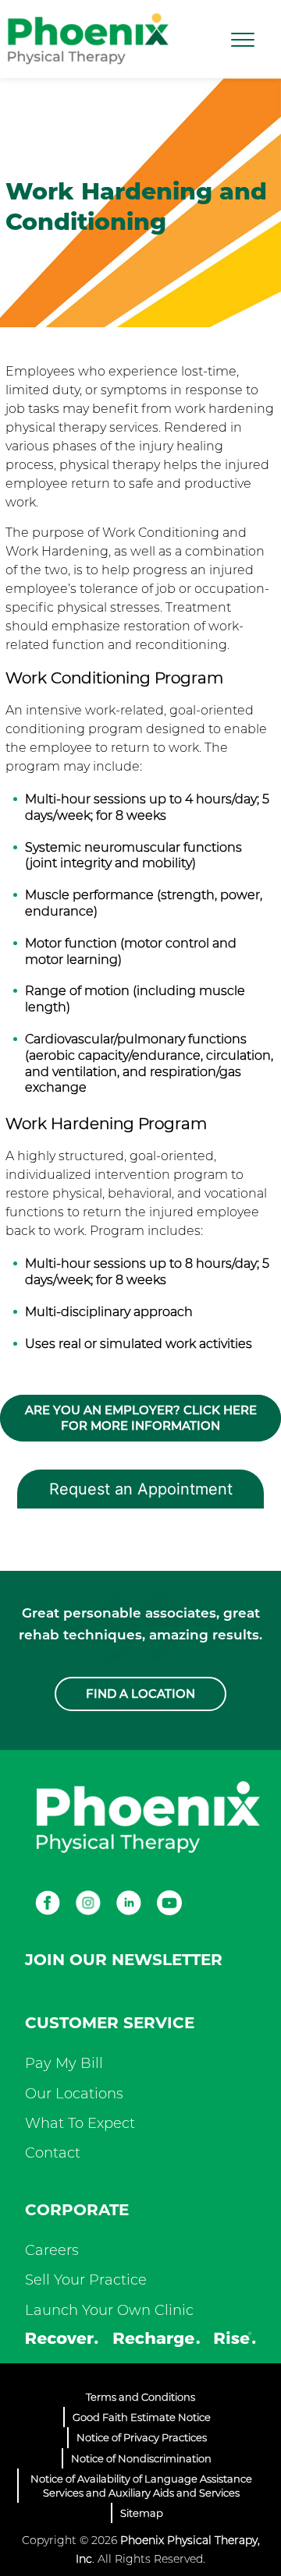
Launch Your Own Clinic (109, 2310)
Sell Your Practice (86, 2280)
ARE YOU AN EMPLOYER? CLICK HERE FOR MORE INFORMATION (141, 1418)
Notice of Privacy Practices (142, 2437)
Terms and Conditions (140, 2397)
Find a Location (140, 1694)
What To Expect (80, 2123)
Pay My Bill (64, 2063)
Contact (53, 2153)
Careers (52, 2250)
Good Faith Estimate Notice (142, 2417)
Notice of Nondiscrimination (141, 2458)
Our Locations (74, 2094)
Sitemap (142, 2513)
